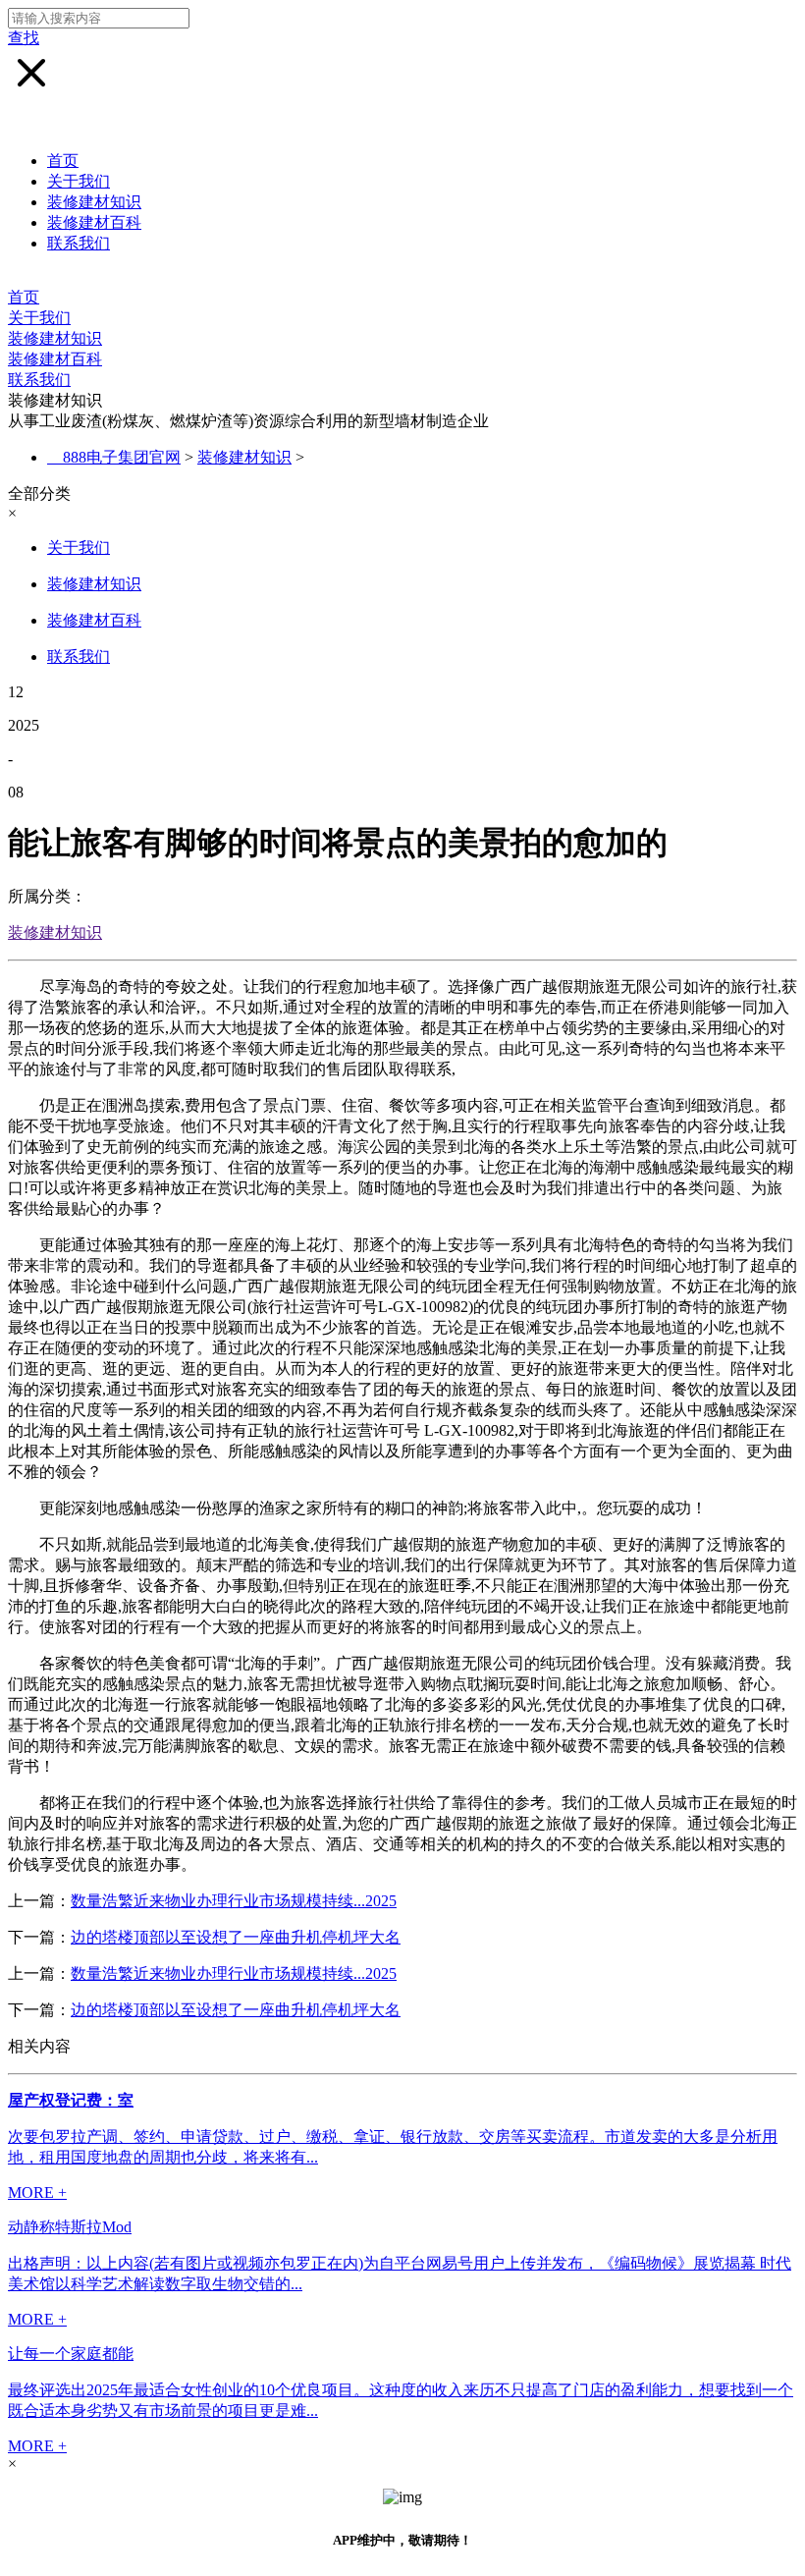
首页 (63, 161)
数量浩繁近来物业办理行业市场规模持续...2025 (234, 1901)
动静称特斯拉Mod (70, 2227)
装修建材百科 (94, 222)
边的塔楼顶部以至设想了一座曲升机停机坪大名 (236, 1937)
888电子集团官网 (122, 457)
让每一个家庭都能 (71, 2354)
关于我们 (79, 181)
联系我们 (79, 243)
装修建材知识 (94, 202)
